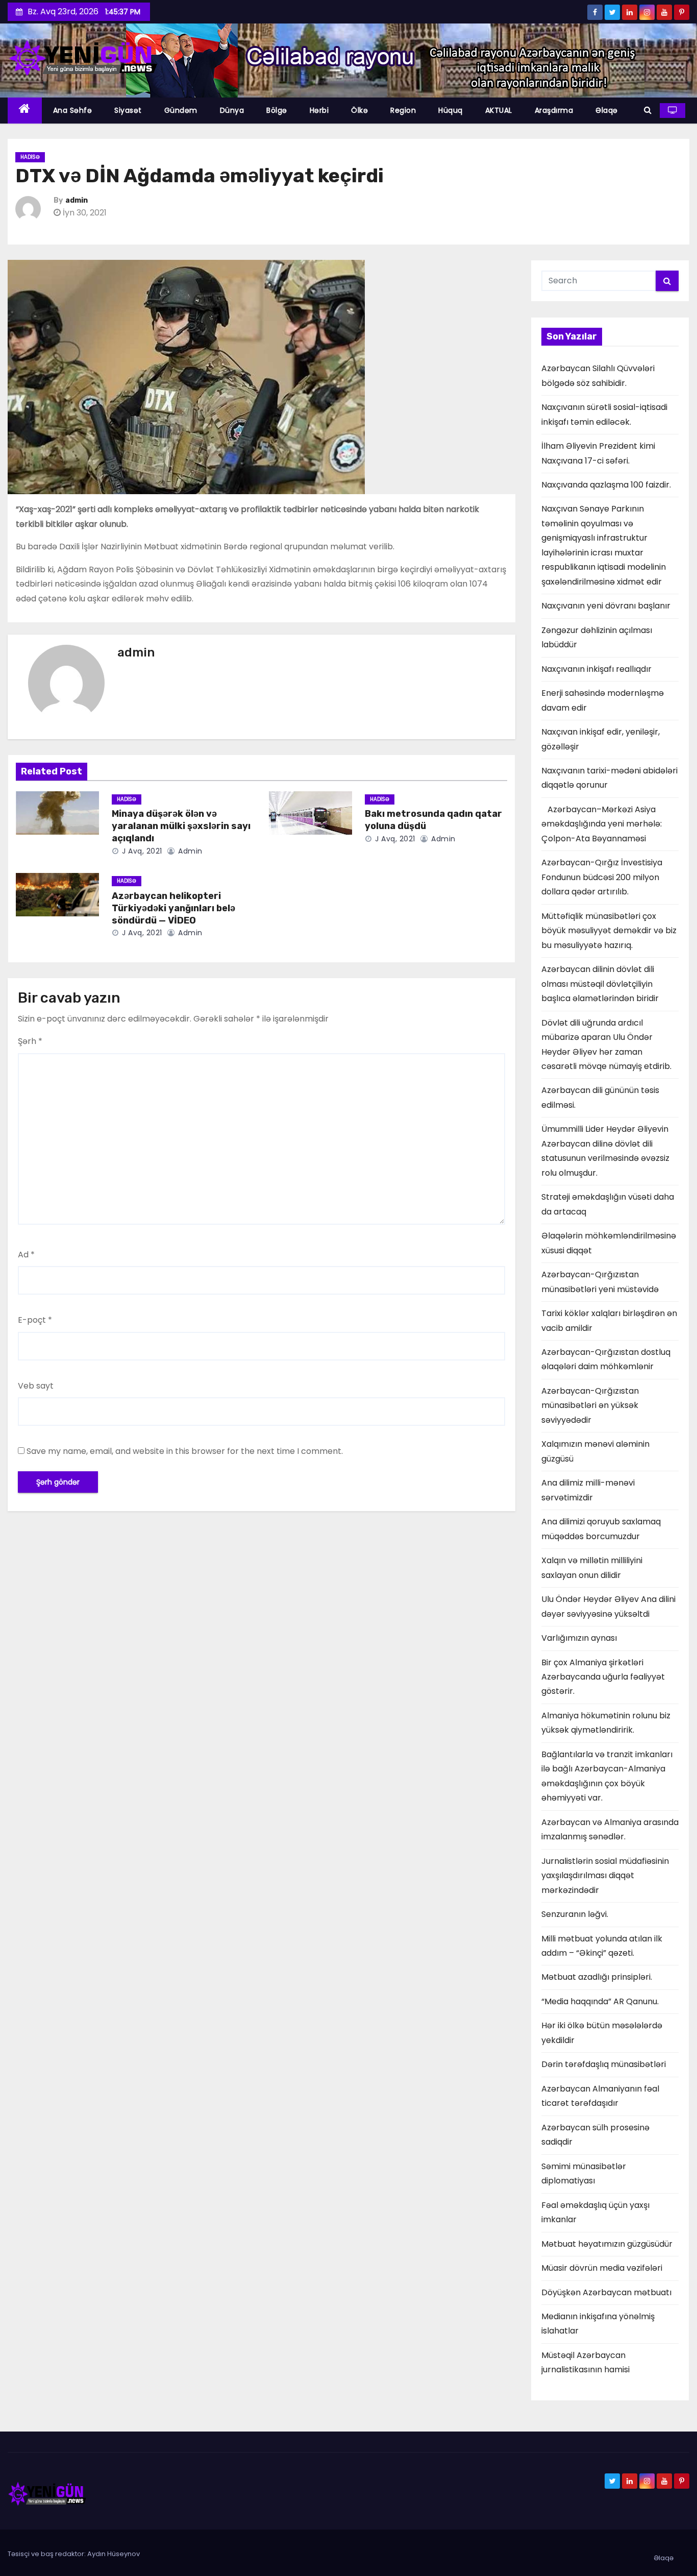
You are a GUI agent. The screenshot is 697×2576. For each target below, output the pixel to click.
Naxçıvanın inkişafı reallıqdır (596, 669)
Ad (26, 1255)
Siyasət (128, 110)
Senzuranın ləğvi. (575, 1914)
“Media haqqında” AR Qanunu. (600, 2001)
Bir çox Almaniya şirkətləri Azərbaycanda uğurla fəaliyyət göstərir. (603, 1677)
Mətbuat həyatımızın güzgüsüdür (607, 2244)
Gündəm (181, 110)
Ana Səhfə (73, 110)
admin (77, 200)
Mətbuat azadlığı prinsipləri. (597, 1977)
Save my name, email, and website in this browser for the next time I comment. (185, 1451)
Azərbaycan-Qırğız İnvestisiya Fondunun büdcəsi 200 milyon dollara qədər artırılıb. (602, 877)
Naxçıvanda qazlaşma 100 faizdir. (606, 485)
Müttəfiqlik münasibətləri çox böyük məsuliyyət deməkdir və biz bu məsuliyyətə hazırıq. (609, 931)
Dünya (232, 110)
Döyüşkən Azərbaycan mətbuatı (606, 2292)
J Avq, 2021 (141, 851)
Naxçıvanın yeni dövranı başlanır (606, 606)
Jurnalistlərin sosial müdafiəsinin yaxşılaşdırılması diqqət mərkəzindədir (605, 1876)
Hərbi (319, 110)
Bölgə (277, 110)
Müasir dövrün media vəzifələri (602, 2268)
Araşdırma (554, 110)
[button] (648, 110)
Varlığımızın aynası (579, 1638)
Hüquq (451, 110)
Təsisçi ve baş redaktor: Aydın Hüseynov (74, 2554)
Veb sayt (36, 1386)
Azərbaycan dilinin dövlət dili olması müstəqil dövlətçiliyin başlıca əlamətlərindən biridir (600, 984)
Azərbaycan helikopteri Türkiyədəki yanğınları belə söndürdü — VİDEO (173, 908)
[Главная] (25, 111)
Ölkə (359, 110)
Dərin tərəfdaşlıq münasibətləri (604, 2064)
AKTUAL (499, 110)
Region (403, 110)
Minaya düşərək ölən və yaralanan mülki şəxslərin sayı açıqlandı (181, 826)
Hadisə (30, 157)
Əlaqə (607, 110)
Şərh (30, 1041)
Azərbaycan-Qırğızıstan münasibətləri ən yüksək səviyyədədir (590, 1405)
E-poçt (35, 1320)
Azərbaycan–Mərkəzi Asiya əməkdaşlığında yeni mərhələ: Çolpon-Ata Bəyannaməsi (602, 824)
